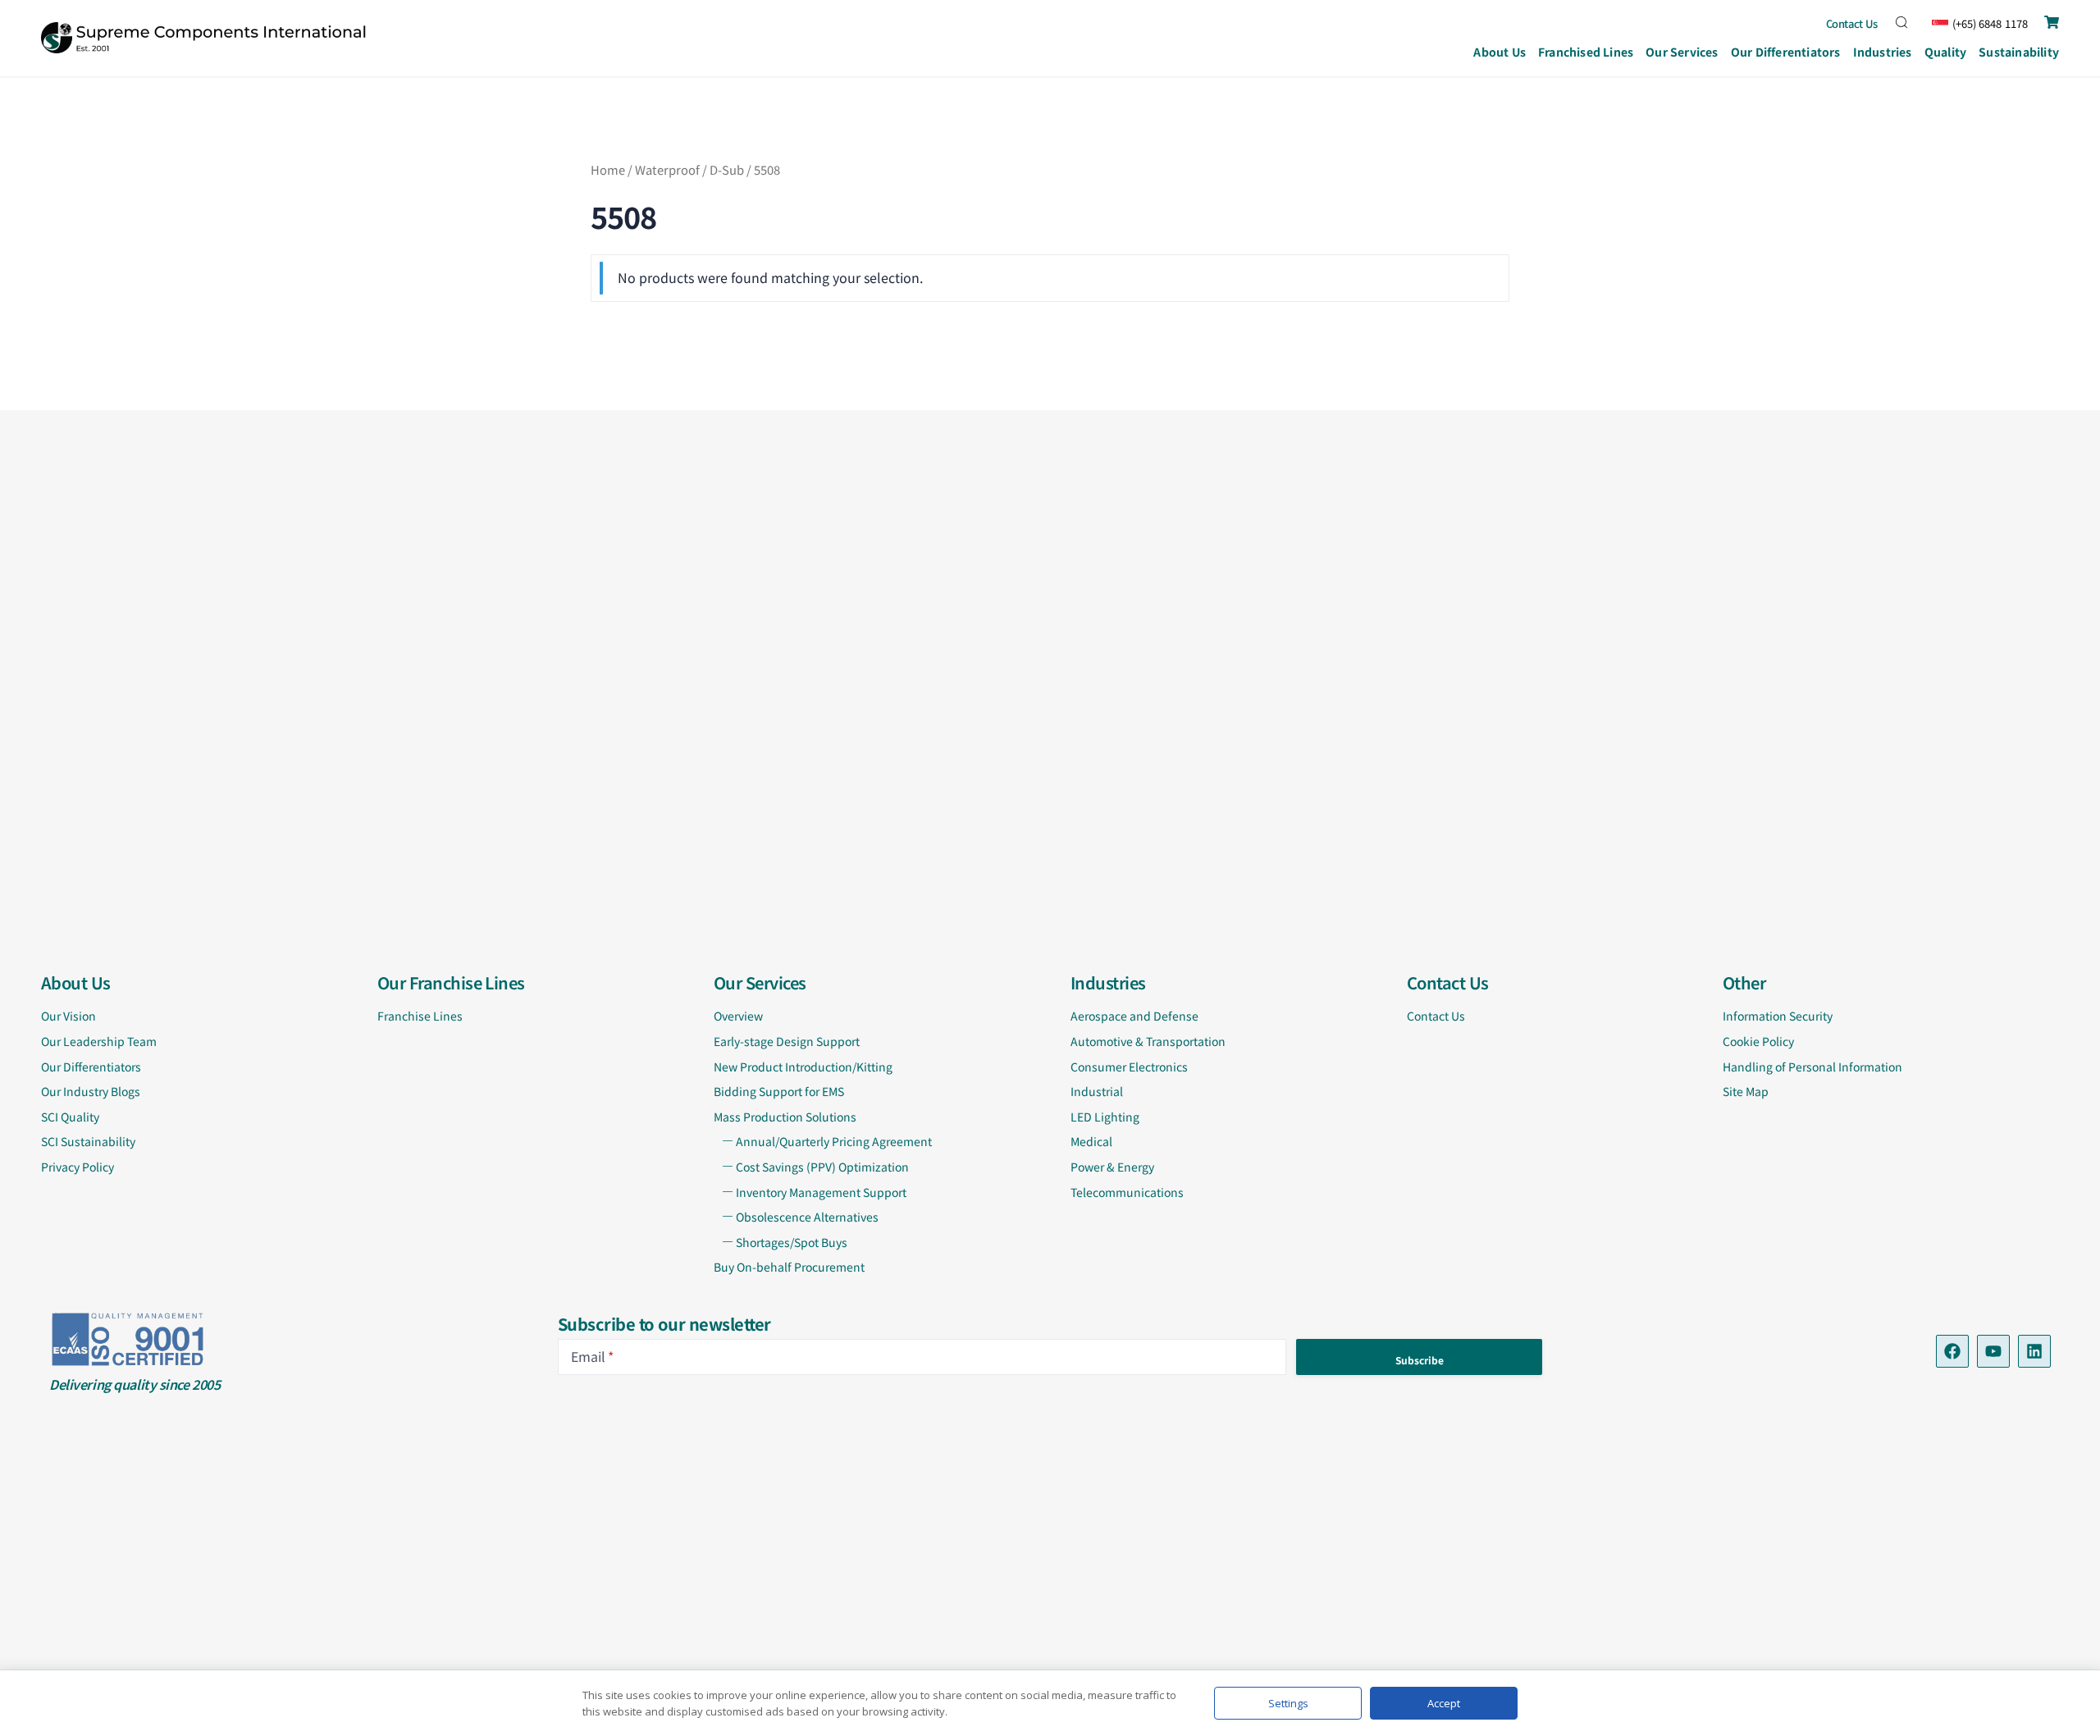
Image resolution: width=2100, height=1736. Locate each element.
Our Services (1682, 52)
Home (608, 169)
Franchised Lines (1586, 52)
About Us (1500, 52)
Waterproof (667, 169)
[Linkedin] (2034, 1351)
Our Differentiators (1786, 52)
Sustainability (2019, 52)
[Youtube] (1993, 1351)
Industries (1883, 52)
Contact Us (1852, 23)
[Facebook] (1952, 1351)
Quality (1945, 52)
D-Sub (727, 169)
